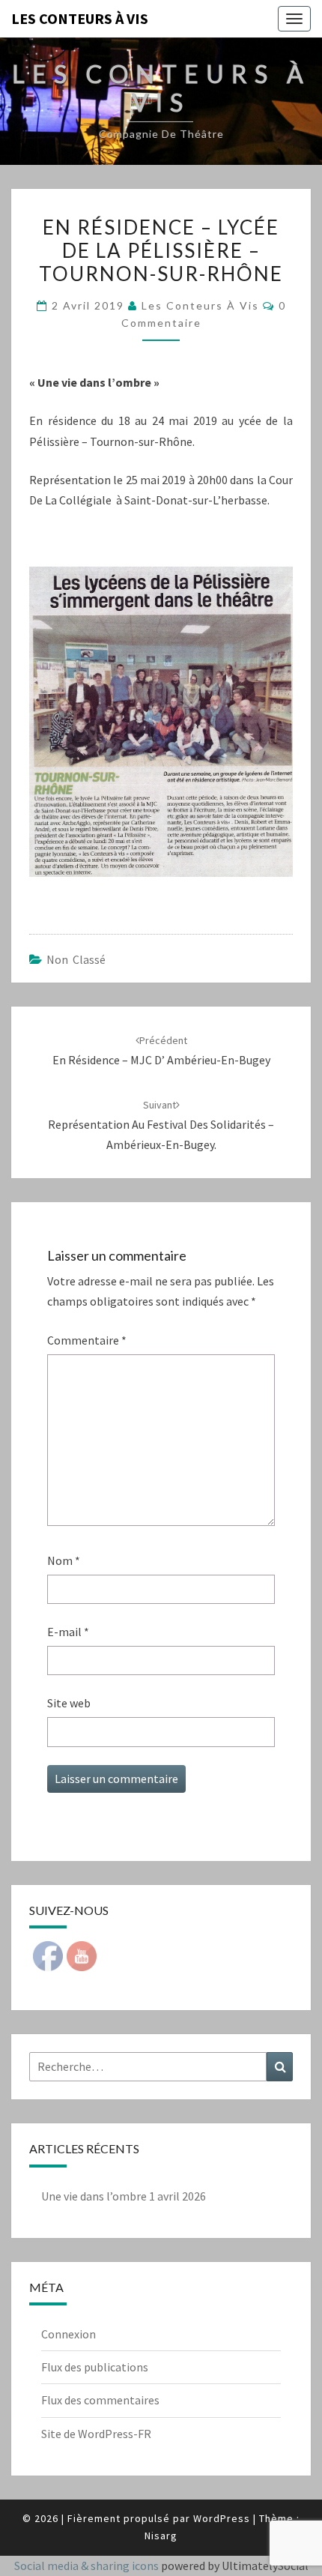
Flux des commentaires (100, 2400)
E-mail (68, 1632)
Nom (64, 1560)
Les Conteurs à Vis (200, 305)
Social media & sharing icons (88, 2566)
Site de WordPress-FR (96, 2434)
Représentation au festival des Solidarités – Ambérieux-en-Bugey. (161, 1125)
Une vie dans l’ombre (94, 2196)
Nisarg (161, 2536)
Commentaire (87, 1340)
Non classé (76, 959)
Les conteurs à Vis (80, 18)
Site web (69, 1703)
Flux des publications (95, 2367)
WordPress (222, 2518)
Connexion (69, 2334)
